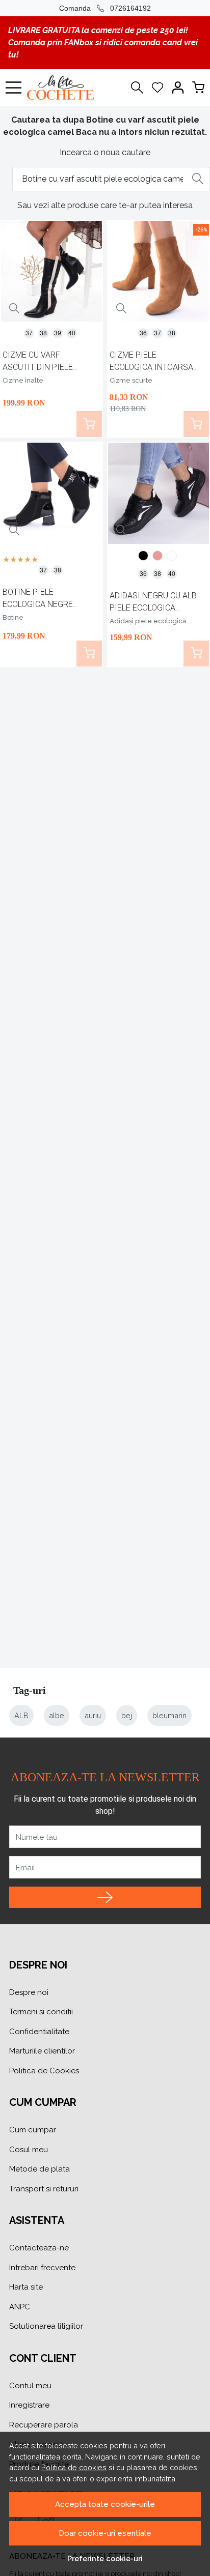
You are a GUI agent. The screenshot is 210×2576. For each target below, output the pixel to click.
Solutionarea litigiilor (46, 2326)
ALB (21, 1715)
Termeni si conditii (41, 2012)
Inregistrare (29, 2405)
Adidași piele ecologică (148, 621)
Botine (13, 617)
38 (43, 333)
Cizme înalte (23, 380)
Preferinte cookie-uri (105, 2558)
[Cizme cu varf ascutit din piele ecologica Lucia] (52, 271)
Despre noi (29, 1992)
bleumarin (169, 1715)
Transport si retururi (44, 2189)
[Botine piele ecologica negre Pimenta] (52, 493)
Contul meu (30, 2386)
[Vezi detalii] (15, 309)
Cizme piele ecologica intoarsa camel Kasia (151, 363)
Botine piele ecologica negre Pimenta (38, 600)
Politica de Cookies (44, 2071)
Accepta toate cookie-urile (105, 2504)
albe (57, 1715)
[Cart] (198, 88)
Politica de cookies (74, 2467)
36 (143, 333)
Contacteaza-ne (39, 2248)
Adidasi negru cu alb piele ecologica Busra (153, 603)
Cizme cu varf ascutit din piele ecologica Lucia (38, 363)
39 (58, 333)
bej (127, 1715)
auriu (93, 1715)
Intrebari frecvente (42, 2268)
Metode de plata (40, 2169)
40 (72, 333)
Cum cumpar (33, 2130)
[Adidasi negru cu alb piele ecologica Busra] (159, 493)
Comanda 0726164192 (105, 8)
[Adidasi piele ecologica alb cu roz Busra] (157, 557)
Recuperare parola (44, 2425)
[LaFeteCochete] (63, 88)
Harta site (26, 2287)
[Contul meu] (178, 88)
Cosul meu (29, 2150)
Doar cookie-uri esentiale (105, 2533)
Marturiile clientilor (42, 2051)
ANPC (20, 2307)
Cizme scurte (131, 380)
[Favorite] (157, 88)
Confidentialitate (39, 2032)
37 (29, 333)
